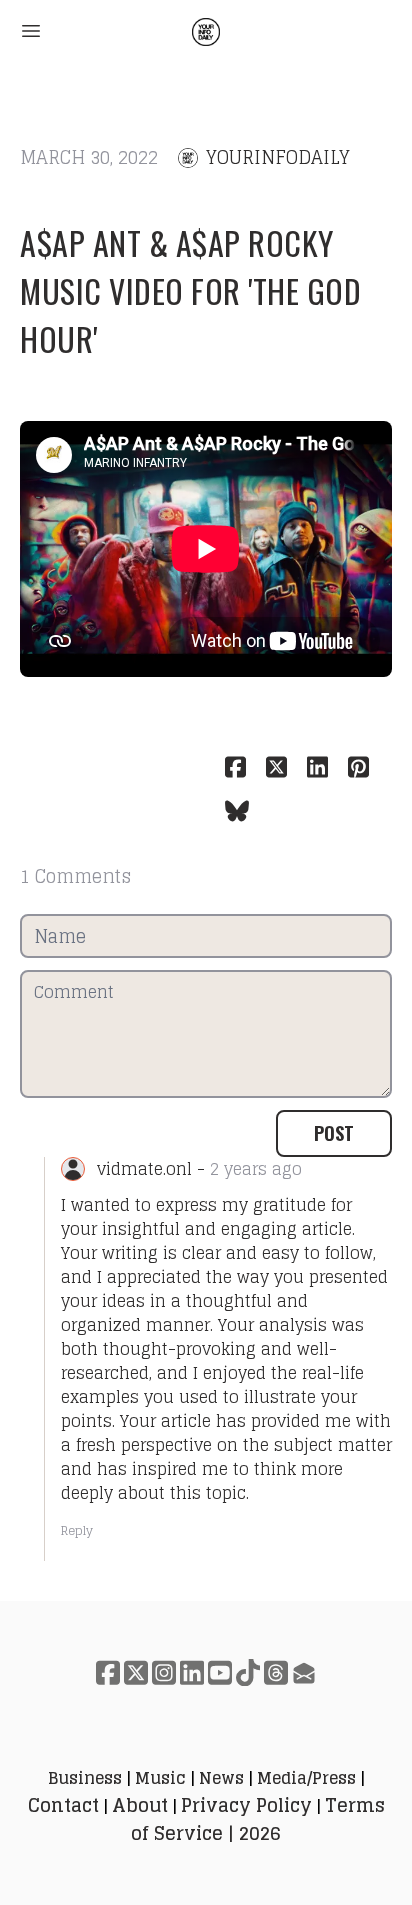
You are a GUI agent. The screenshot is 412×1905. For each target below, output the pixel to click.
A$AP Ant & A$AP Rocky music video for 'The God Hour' (190, 290)
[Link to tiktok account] (248, 1672)
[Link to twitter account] (136, 1672)
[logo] (206, 32)
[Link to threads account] (276, 1672)
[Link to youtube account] (220, 1672)
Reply (77, 1531)
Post (334, 1133)
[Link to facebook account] (108, 1672)
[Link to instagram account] (164, 1672)
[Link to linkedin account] (192, 1672)
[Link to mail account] (304, 1672)
